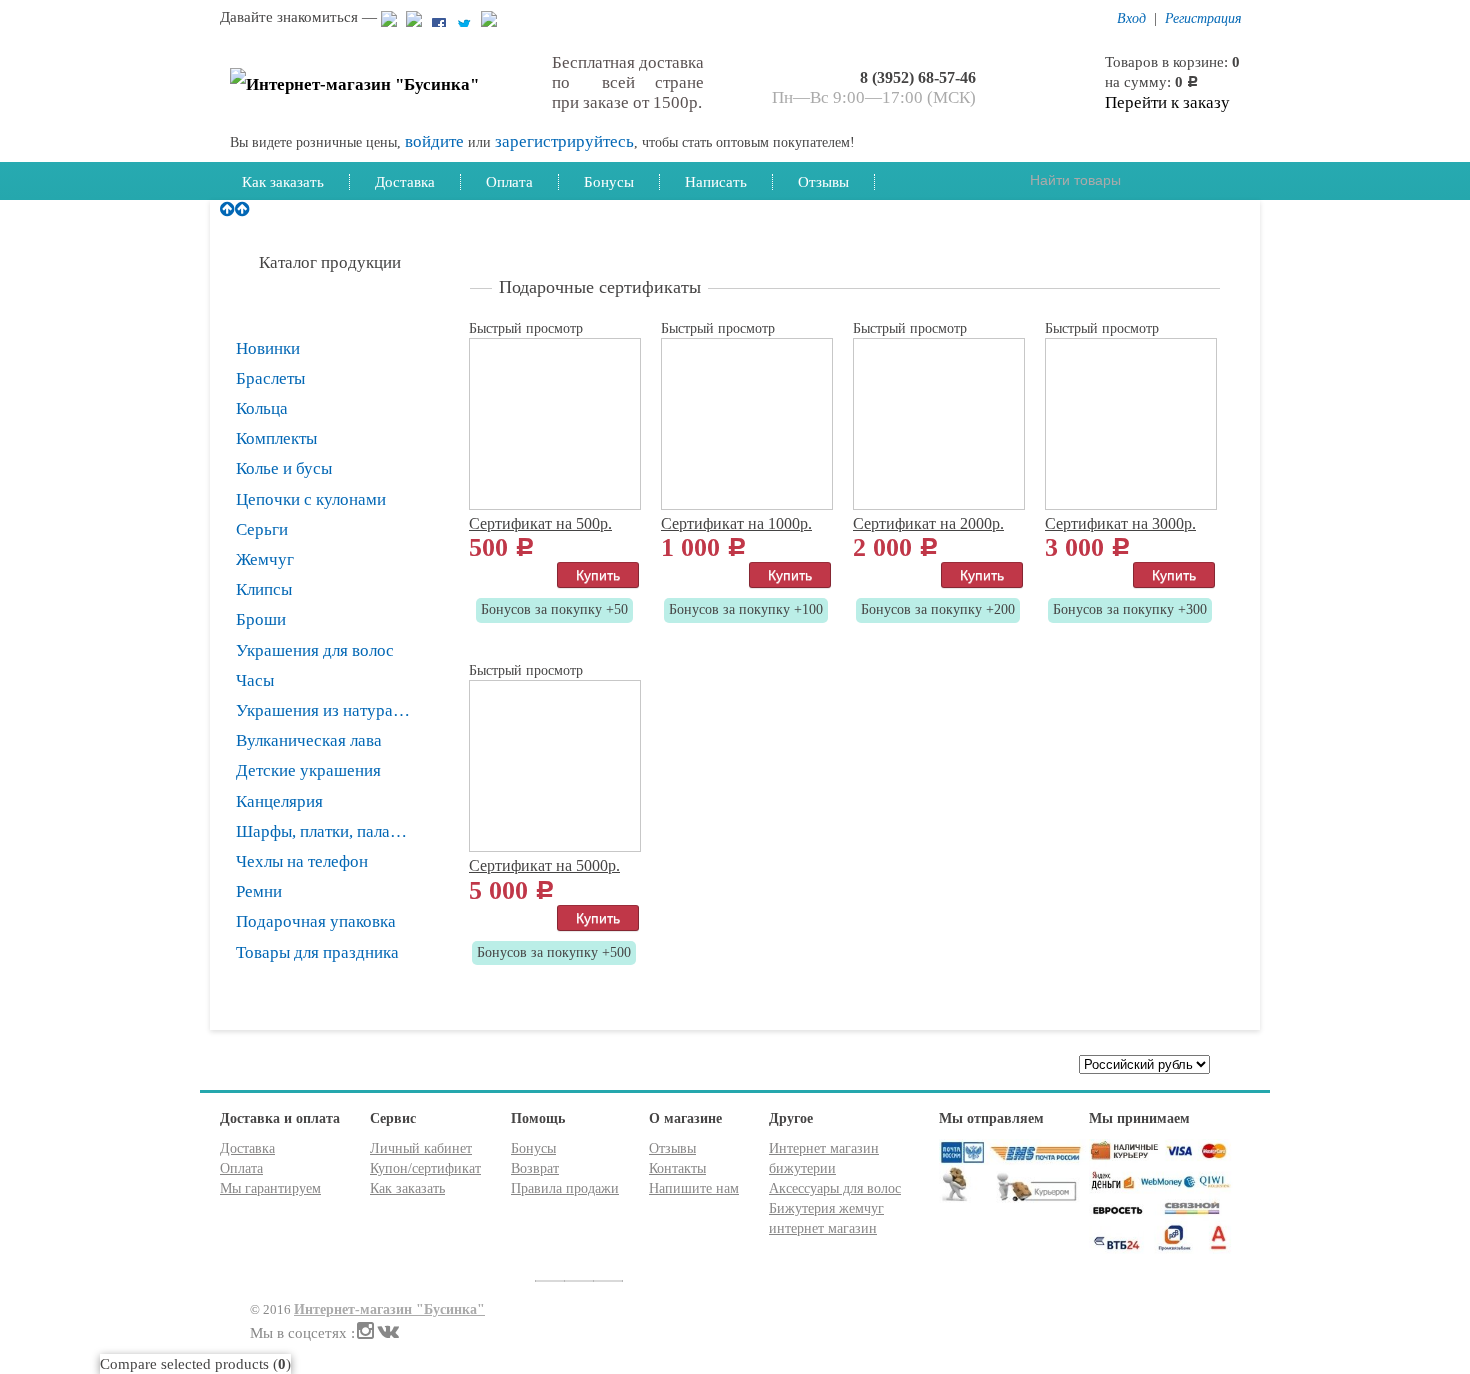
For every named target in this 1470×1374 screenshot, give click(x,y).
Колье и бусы (284, 468)
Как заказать (283, 181)
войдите (434, 141)
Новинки (268, 348)
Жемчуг (265, 559)
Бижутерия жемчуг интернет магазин (826, 1218)
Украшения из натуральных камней (338, 710)
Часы (255, 680)
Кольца (262, 408)
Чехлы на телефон (302, 861)
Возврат (535, 1168)
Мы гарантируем (270, 1188)
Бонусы (609, 181)
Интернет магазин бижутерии (824, 1158)
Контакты (677, 1168)
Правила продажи (565, 1188)
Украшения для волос (315, 650)
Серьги (262, 529)
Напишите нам (694, 1188)
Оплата (509, 181)
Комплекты (276, 438)
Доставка (405, 181)
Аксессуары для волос (835, 1188)
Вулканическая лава (309, 740)
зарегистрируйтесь (564, 141)
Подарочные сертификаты (338, 317)
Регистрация (1203, 18)
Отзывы (823, 181)
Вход (1131, 18)
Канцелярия (279, 801)
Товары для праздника (317, 952)
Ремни (259, 891)
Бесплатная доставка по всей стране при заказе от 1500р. (628, 82)
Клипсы (264, 589)
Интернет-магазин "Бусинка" (389, 1309)
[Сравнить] (479, 572)
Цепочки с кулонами (311, 499)
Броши (261, 619)
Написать (716, 181)
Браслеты (270, 378)
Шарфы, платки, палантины (335, 831)
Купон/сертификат (425, 1168)
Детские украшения (308, 770)
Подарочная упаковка (316, 921)
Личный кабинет (421, 1148)
